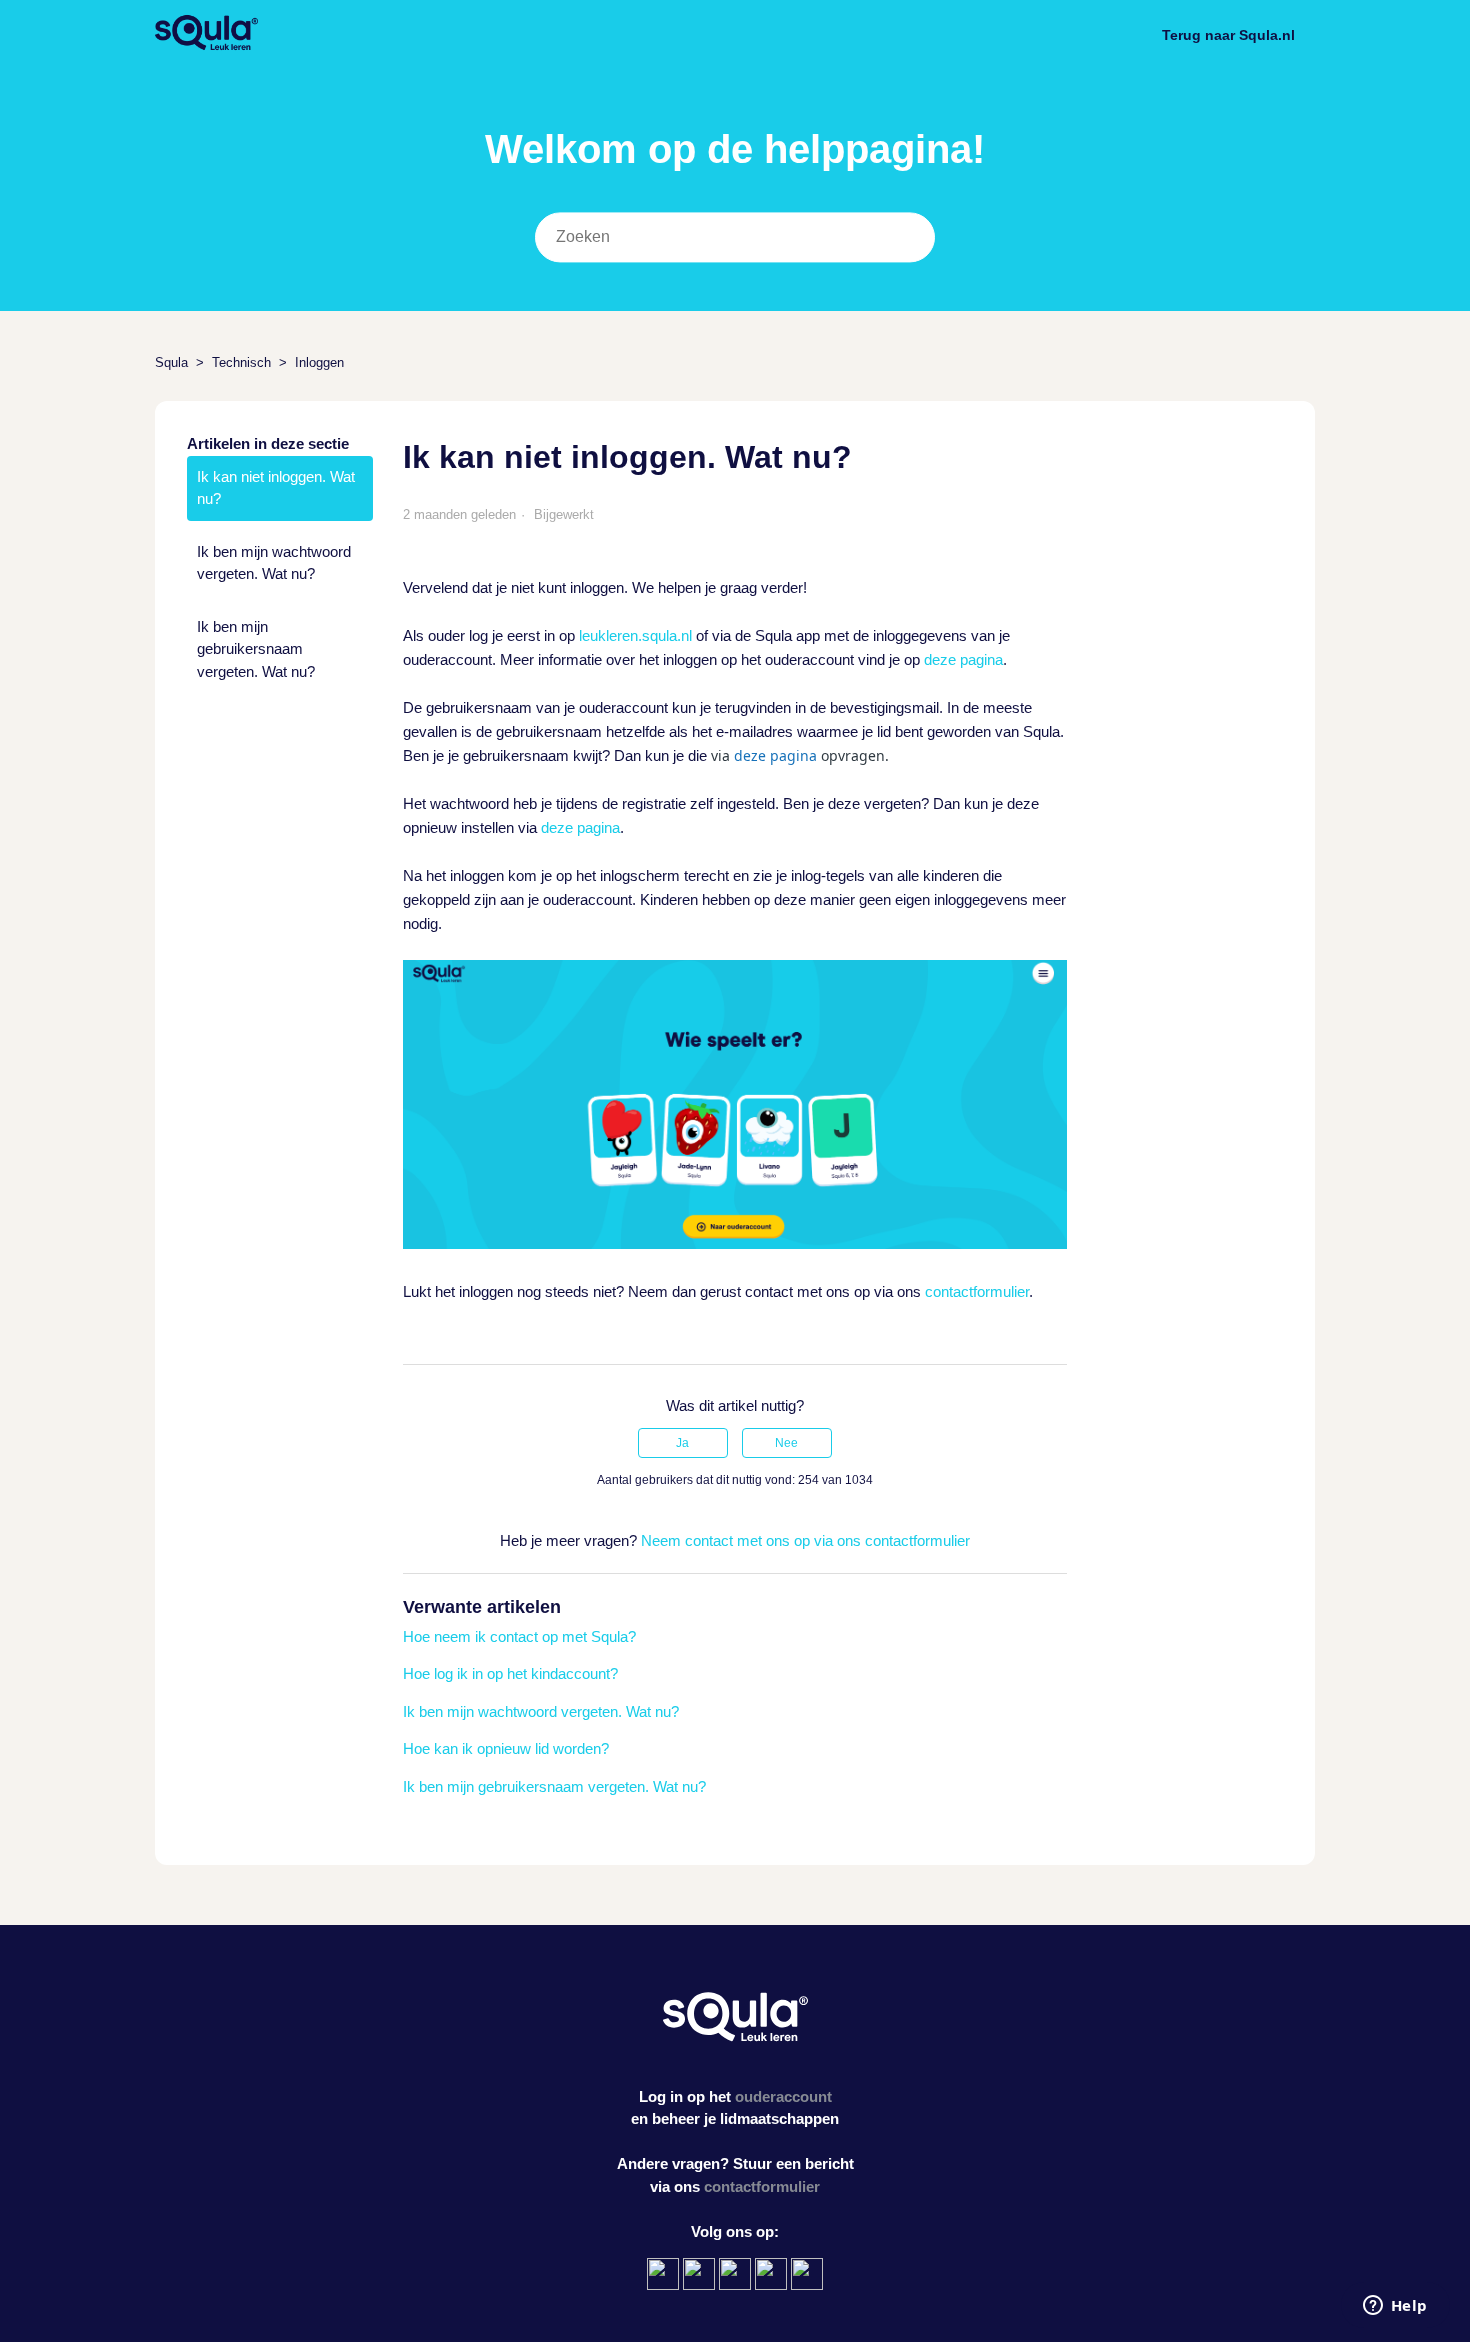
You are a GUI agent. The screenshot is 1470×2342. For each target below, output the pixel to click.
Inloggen (319, 362)
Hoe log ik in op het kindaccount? (510, 1673)
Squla (171, 362)
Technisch (241, 362)
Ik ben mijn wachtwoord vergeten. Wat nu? (274, 563)
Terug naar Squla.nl (1228, 35)
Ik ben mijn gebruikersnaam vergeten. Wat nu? (256, 649)
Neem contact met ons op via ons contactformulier (805, 1540)
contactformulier (977, 1291)
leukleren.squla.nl (635, 635)
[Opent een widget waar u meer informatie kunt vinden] (1395, 2307)
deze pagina (963, 659)
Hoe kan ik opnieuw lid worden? (506, 1748)
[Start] (206, 45)
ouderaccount (783, 2096)
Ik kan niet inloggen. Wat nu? (276, 488)
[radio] (683, 1443)
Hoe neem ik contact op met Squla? (519, 1636)
